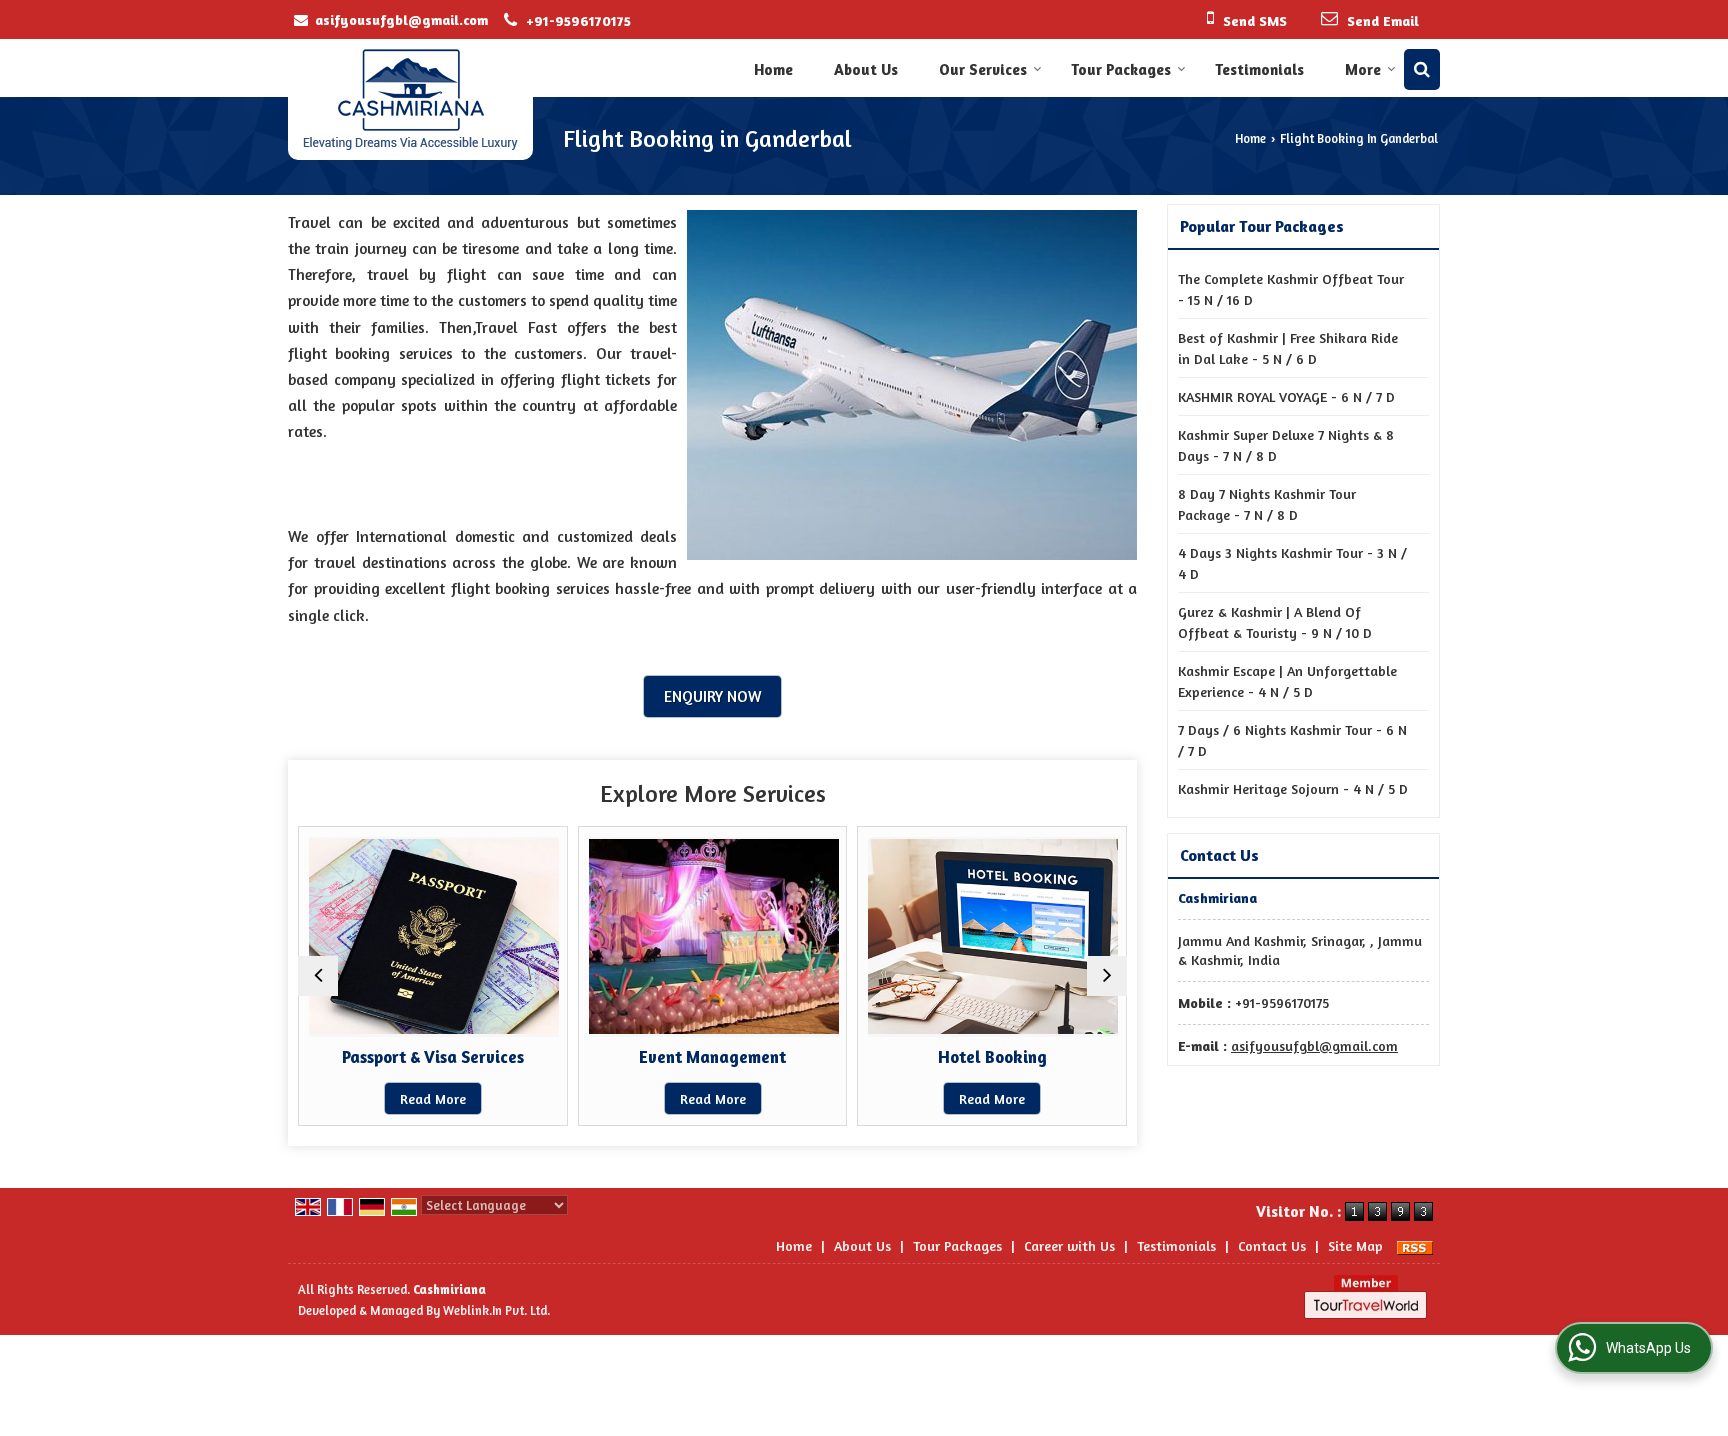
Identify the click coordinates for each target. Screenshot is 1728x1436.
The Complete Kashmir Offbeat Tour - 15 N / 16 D (1291, 289)
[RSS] (1415, 1245)
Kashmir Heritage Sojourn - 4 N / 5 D (1293, 788)
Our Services (983, 69)
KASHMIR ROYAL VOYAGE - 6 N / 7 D (1286, 396)
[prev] (318, 976)
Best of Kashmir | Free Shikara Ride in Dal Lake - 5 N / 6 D (1288, 348)
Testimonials (1259, 69)
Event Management (712, 1057)
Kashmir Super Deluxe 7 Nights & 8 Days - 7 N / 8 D (1286, 445)
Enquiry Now (712, 696)
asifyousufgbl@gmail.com (401, 19)
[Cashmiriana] (410, 99)
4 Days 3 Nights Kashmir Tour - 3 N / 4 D (1292, 563)
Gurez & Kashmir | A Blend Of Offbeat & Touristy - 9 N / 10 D (1275, 622)
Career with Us (1069, 1245)
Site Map (1355, 1245)
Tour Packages (1121, 69)
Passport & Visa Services (433, 1057)
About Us (866, 69)
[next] (1107, 976)
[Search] (1422, 69)
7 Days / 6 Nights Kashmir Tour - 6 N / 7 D (1292, 740)
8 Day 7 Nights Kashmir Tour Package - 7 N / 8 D (1267, 504)
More (1363, 69)
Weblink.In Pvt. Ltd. (496, 1310)
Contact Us (1272, 1245)
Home (773, 69)
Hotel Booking (992, 1057)
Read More (433, 1098)
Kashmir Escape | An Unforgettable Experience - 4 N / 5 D (1287, 681)
